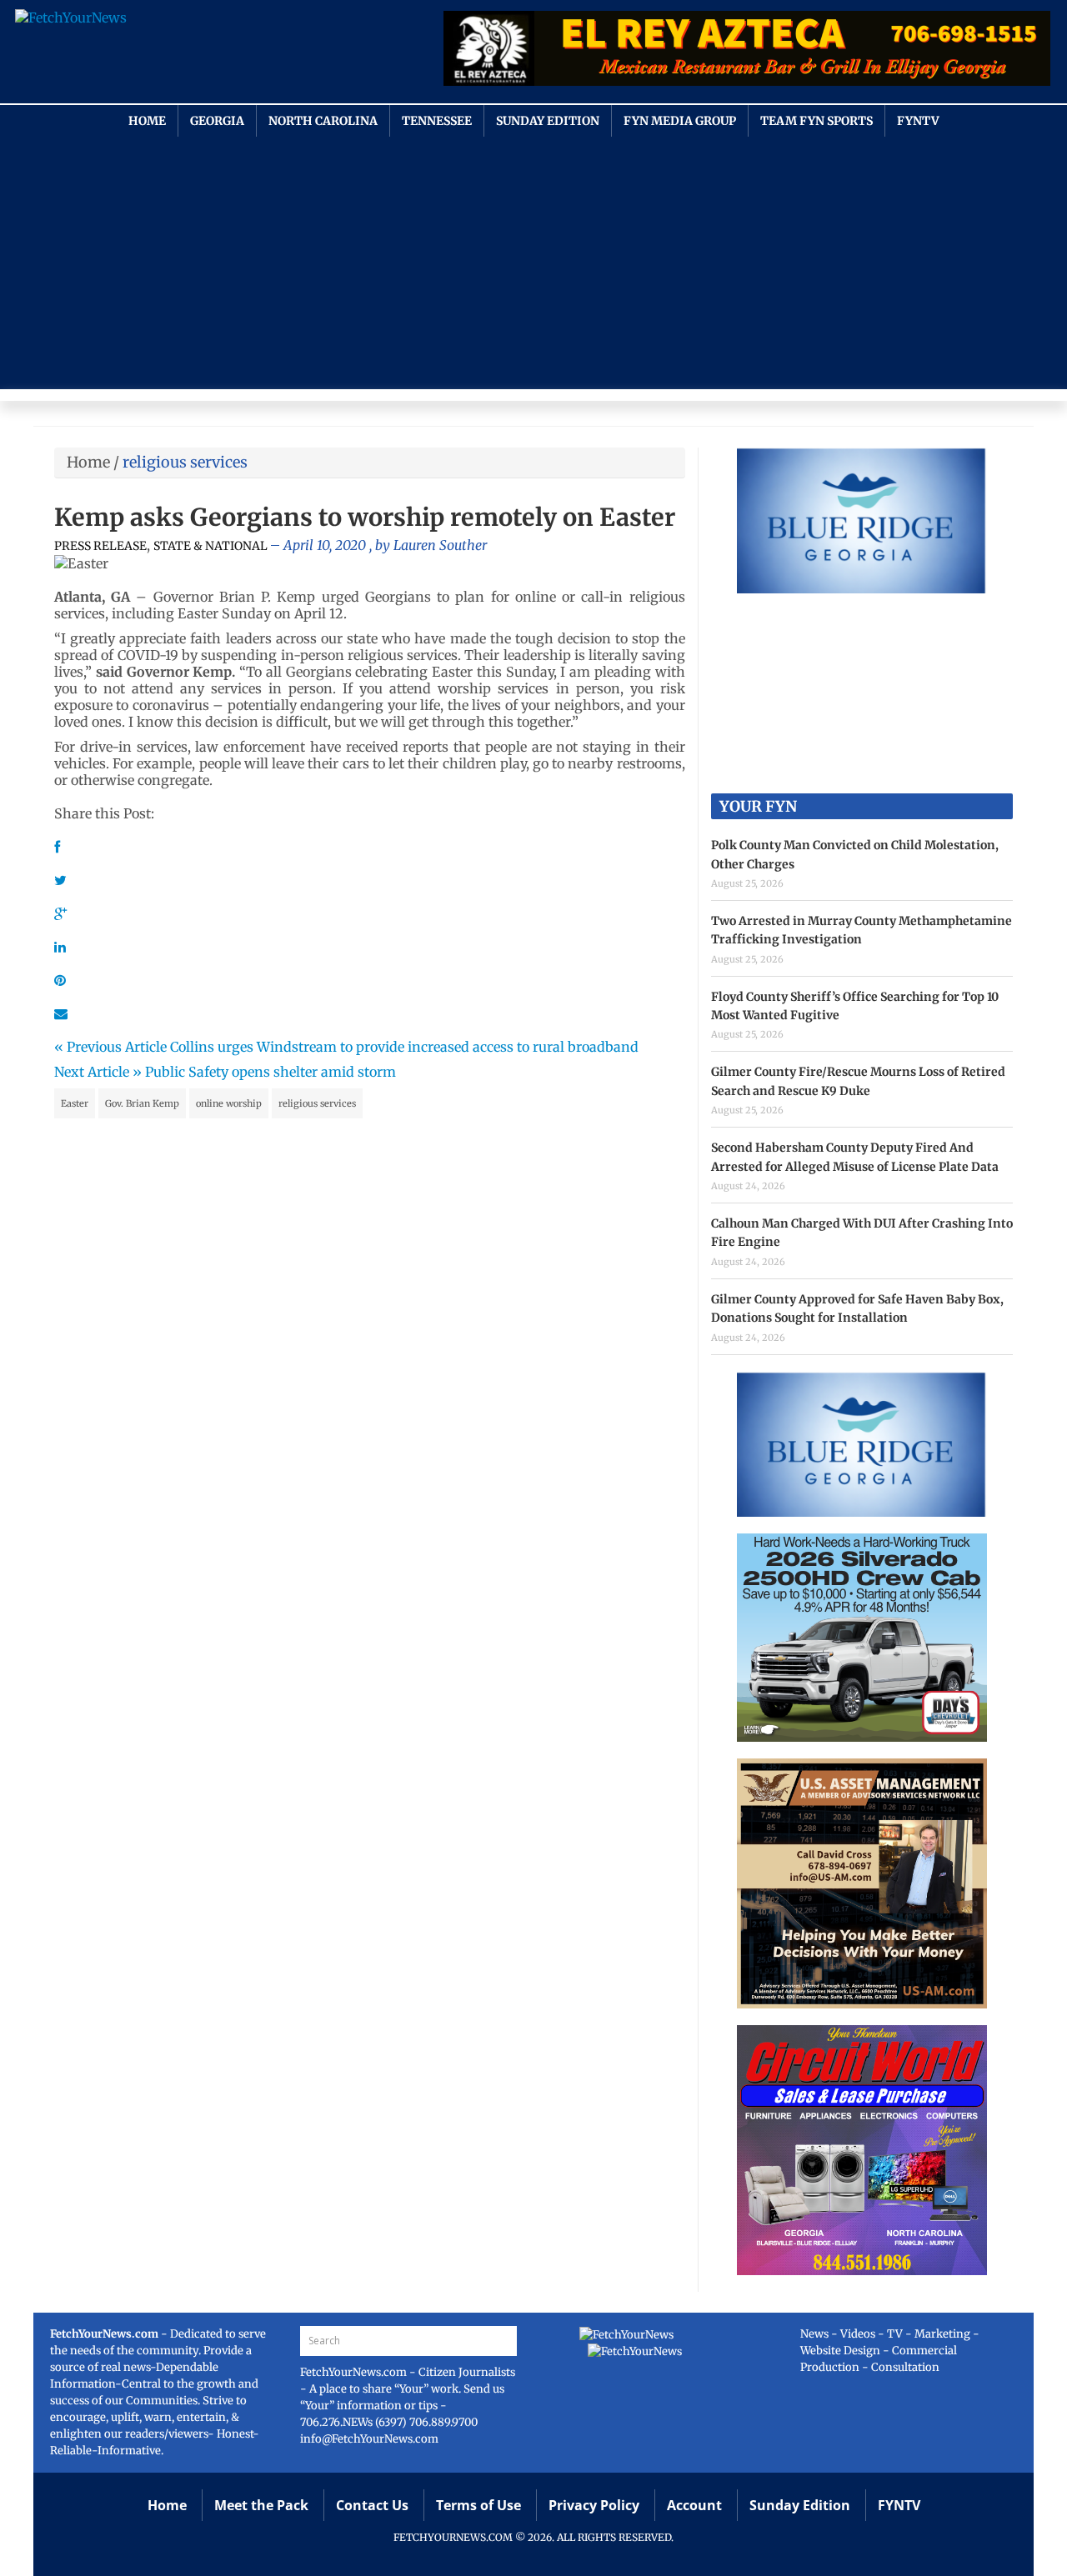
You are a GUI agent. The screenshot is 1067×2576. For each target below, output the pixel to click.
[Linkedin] (60, 947)
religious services (317, 1103)
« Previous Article (110, 1047)
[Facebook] (57, 847)
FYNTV (918, 121)
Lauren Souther (440, 545)
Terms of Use (478, 2505)
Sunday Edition (548, 121)
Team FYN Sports (817, 121)
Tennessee (437, 121)
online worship (229, 1103)
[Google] (60, 913)
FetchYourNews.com (355, 2372)
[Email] (61, 1013)
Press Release (100, 546)
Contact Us (372, 2505)
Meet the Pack (261, 2505)
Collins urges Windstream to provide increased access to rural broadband (404, 1047)
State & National (210, 546)
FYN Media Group (680, 121)
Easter (75, 1103)
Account (694, 2505)
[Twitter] (60, 880)
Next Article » (98, 1072)
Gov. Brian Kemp (142, 1103)
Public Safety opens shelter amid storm (271, 1072)
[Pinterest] (60, 980)
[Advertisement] (533, 262)
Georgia (217, 121)
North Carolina (323, 121)
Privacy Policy (594, 2505)
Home (147, 121)
